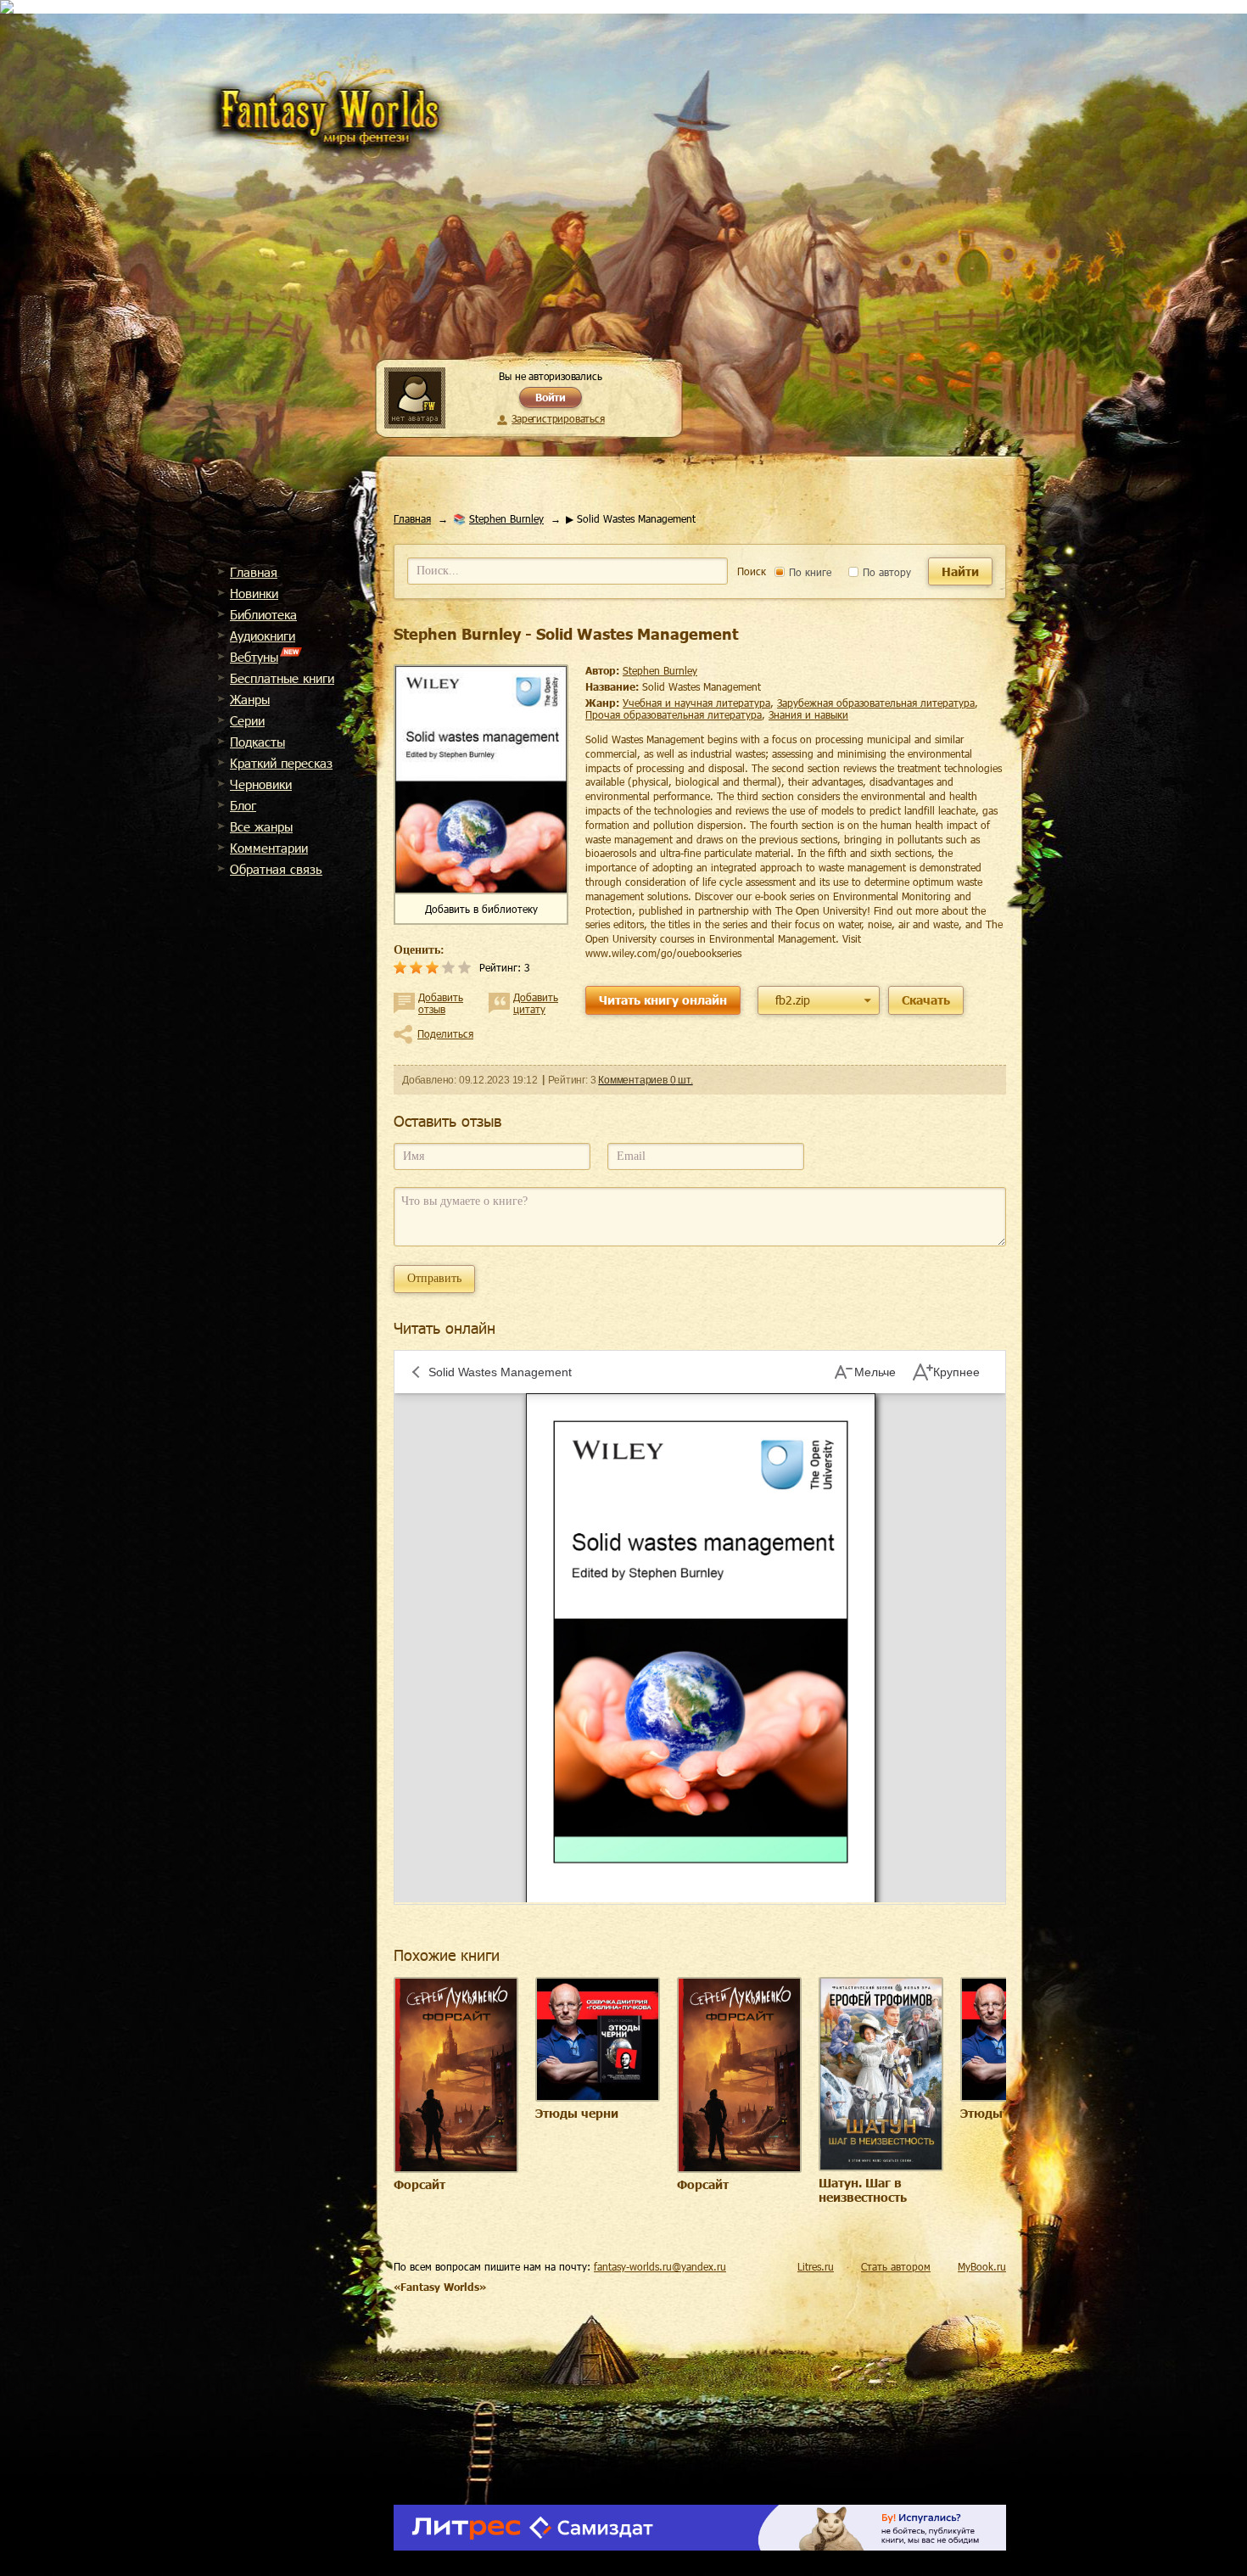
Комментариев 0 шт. (645, 1080)
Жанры (250, 699)
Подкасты (257, 742)
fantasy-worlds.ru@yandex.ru (660, 2266)
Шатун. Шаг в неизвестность (863, 2190)
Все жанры (261, 826)
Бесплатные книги (282, 678)
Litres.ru (816, 2266)
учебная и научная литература (696, 703)
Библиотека (263, 614)
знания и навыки (808, 714)
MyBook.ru (982, 2266)
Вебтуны (254, 657)
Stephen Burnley (506, 518)
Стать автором (896, 2266)
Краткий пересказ (281, 763)
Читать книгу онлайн (663, 1000)
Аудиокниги (263, 636)
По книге (808, 572)
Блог (243, 805)
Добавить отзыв (441, 1003)
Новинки (254, 593)
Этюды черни (577, 2113)
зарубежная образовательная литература (876, 703)
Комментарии (269, 848)
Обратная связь (276, 869)
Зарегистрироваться (558, 418)
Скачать (926, 1000)
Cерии (247, 720)
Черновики (261, 784)
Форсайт (419, 2184)
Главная (254, 572)
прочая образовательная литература (674, 714)
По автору (885, 572)
